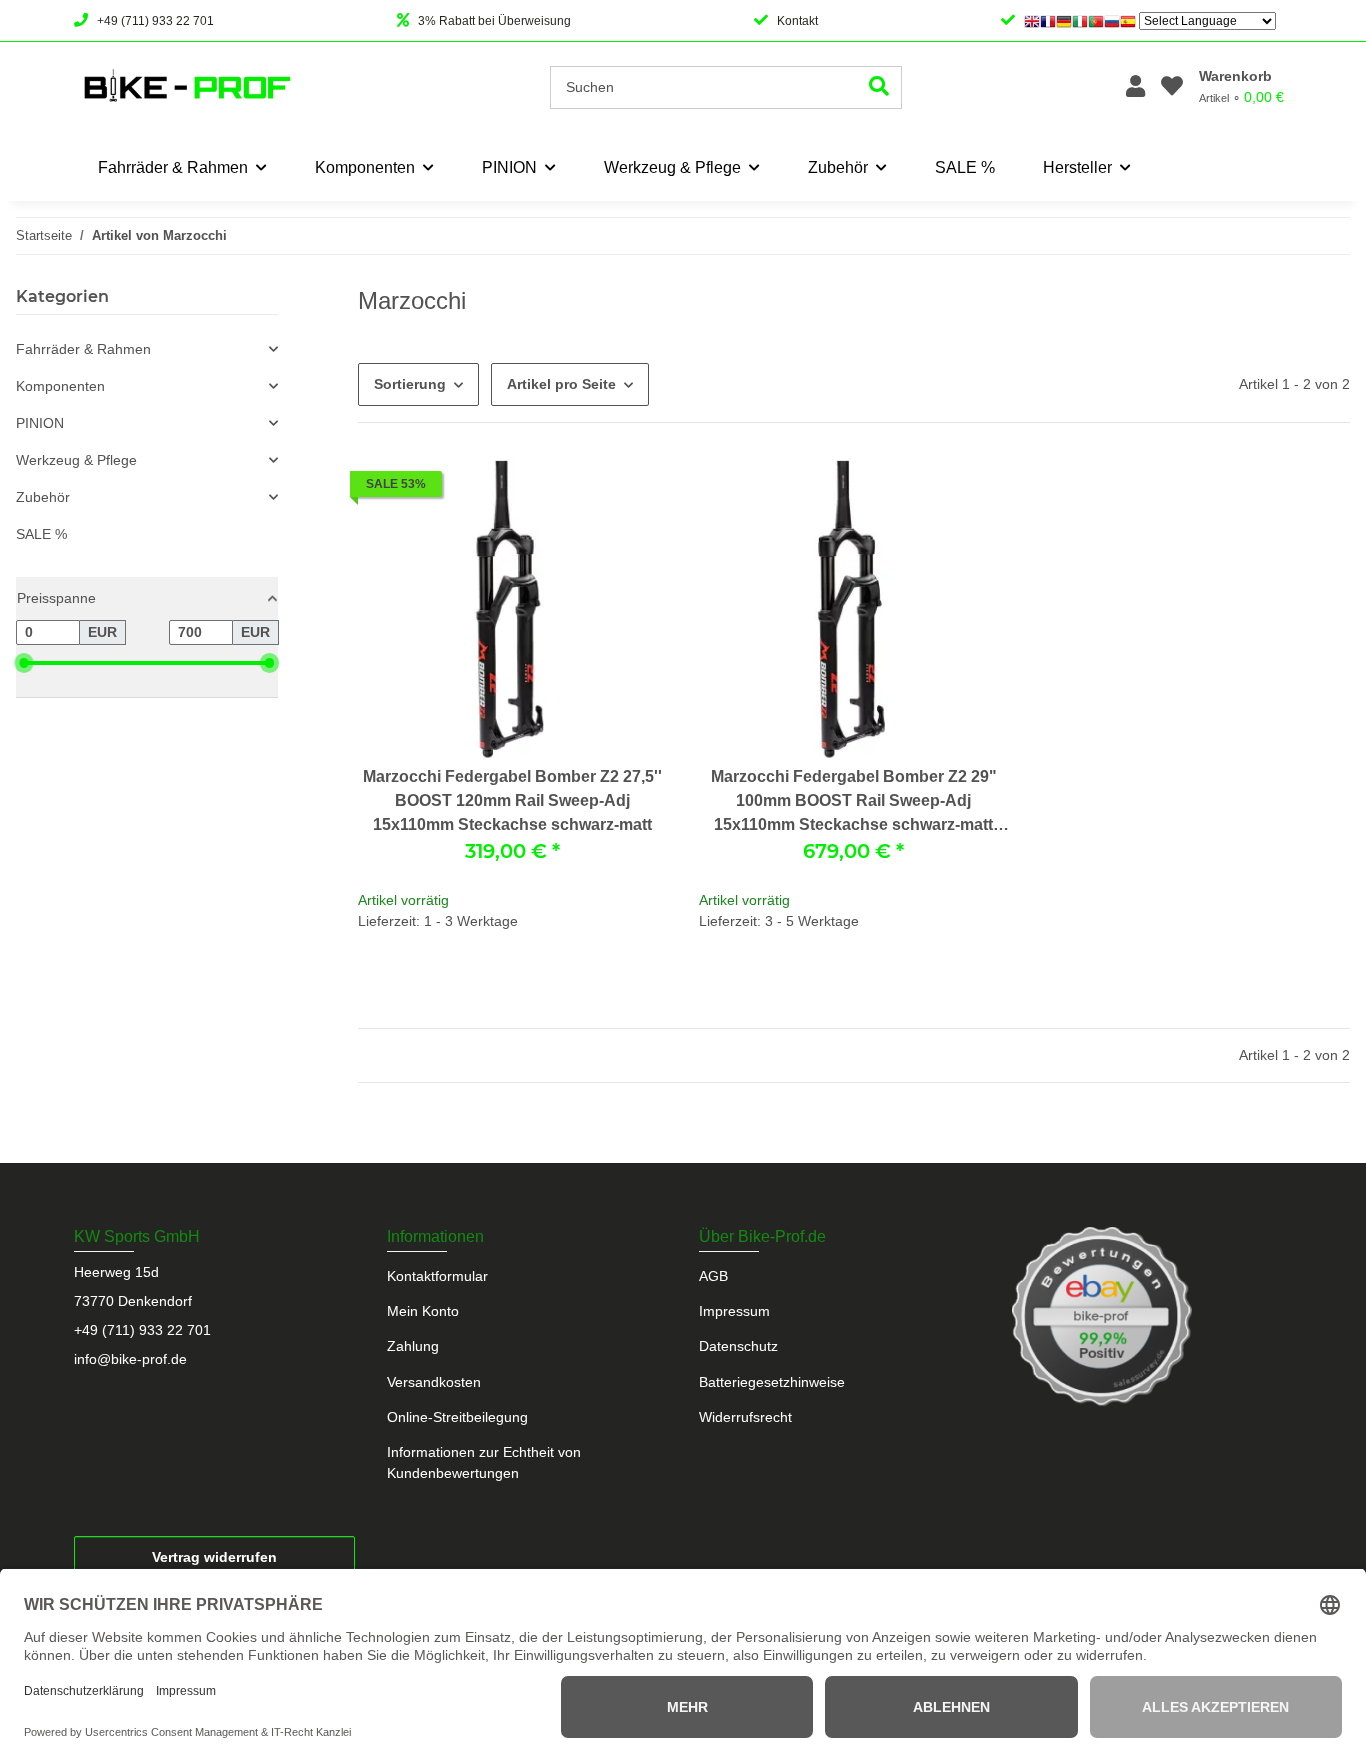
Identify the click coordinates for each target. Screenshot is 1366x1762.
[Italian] (1080, 21)
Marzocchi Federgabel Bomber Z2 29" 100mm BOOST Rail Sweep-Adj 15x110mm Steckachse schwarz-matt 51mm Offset (854, 802)
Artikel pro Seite (561, 384)
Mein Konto (423, 1311)
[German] (1064, 21)
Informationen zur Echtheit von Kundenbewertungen (484, 1462)
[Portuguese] (1096, 21)
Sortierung (410, 384)
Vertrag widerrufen (214, 1557)
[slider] (24, 663)
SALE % (41, 534)
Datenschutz (738, 1346)
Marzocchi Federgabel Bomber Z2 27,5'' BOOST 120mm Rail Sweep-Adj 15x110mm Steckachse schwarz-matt (512, 800)
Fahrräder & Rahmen (83, 349)
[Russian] (1112, 21)
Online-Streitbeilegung (457, 1417)
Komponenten (60, 386)
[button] (1135, 87)
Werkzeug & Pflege (76, 460)
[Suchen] (879, 87)
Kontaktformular (437, 1276)
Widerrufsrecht (745, 1417)
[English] (1032, 21)
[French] (1048, 21)
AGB (713, 1276)
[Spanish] (1128, 21)
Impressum (734, 1311)
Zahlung (413, 1346)
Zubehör (43, 497)
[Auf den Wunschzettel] (633, 489)
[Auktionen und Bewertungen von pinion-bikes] (1102, 1316)
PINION (40, 423)
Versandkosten (434, 1382)
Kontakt (797, 21)
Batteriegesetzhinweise (772, 1382)
